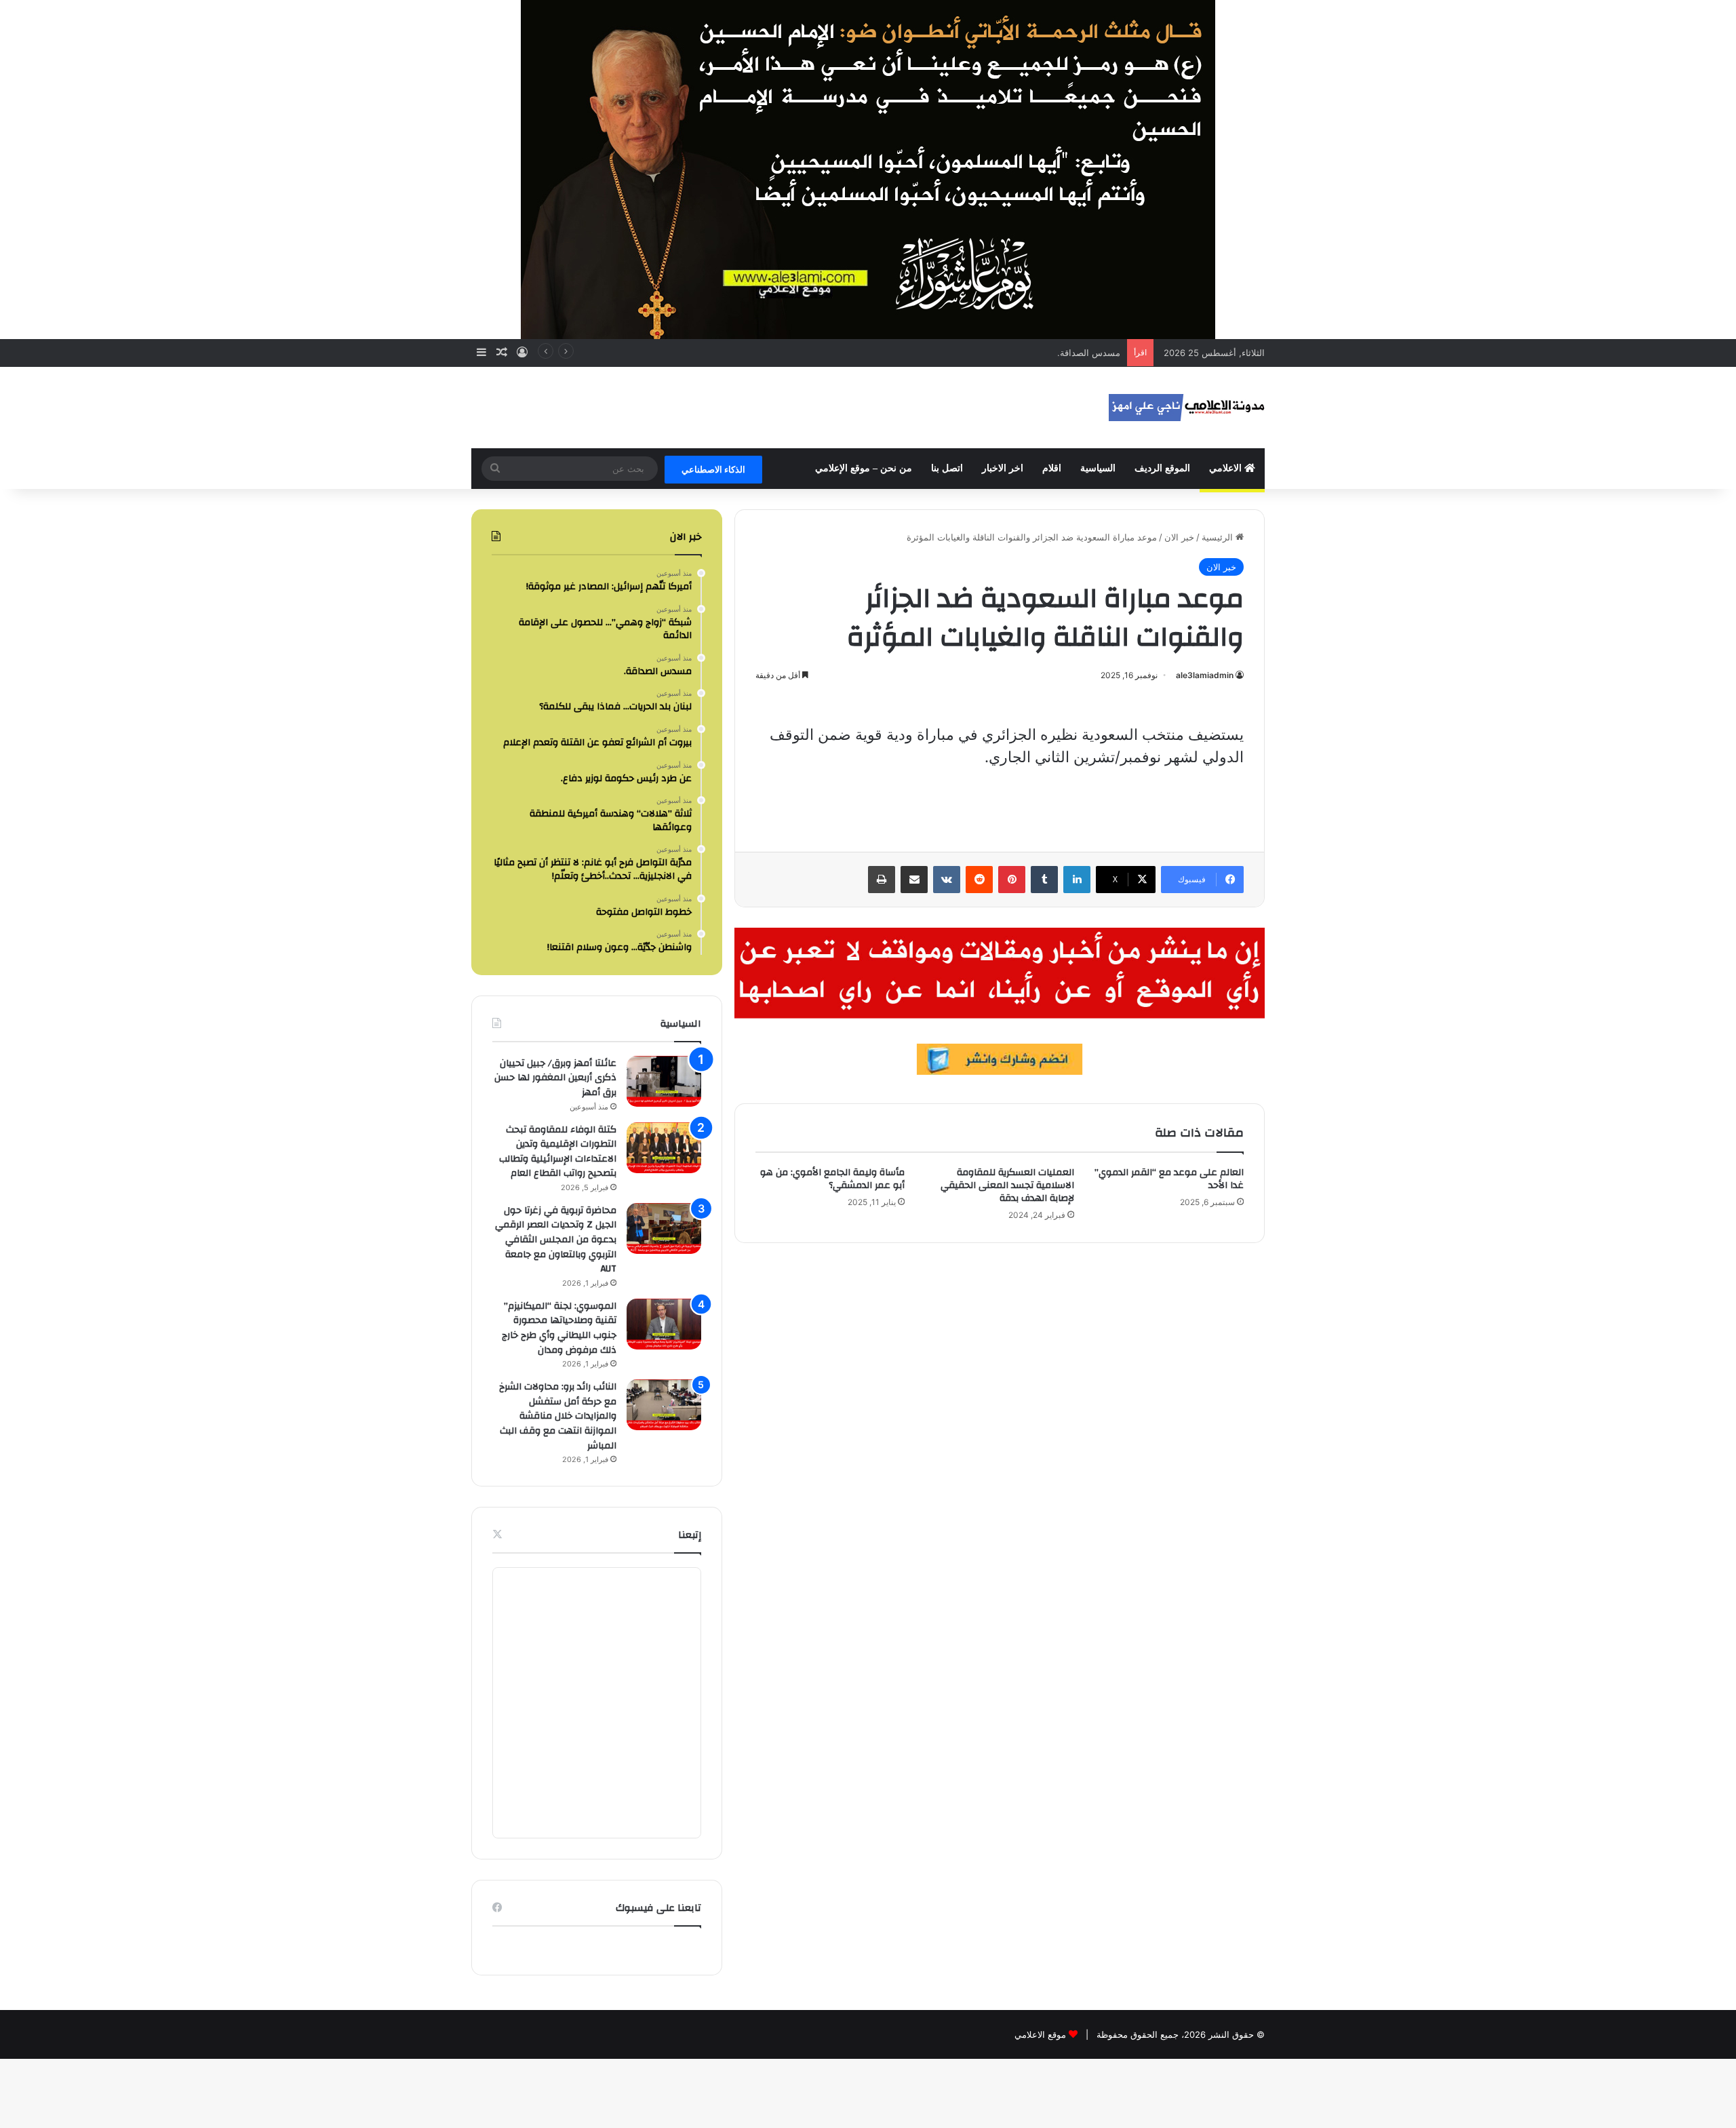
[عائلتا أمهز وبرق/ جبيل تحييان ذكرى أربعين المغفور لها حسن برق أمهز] (664, 1081)
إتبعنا (690, 1535)
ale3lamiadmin (1205, 675)
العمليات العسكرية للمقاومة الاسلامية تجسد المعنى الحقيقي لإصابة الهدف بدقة (1007, 1185)
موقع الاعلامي (1040, 2034)
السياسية (1098, 468)
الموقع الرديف (1162, 468)
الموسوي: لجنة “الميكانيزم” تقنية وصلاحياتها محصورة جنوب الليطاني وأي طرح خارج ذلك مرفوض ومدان (559, 1328)
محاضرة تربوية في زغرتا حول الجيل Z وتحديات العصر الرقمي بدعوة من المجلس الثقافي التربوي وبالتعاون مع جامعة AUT (556, 1240)
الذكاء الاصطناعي (713, 469)
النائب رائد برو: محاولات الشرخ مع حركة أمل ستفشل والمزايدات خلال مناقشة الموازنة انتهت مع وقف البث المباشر (558, 1416)
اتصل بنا (947, 468)
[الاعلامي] (1187, 408)
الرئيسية (1219, 537)
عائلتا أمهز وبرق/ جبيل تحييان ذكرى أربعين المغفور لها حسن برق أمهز (555, 1078)
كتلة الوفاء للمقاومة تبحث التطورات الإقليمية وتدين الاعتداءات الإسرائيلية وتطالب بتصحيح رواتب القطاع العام (558, 1152)
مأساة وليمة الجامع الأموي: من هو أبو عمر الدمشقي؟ (832, 1179)
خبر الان (1179, 537)
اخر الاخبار (1003, 468)
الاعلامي (1227, 468)
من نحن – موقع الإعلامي (864, 468)
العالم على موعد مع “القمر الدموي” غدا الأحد (1169, 1179)
